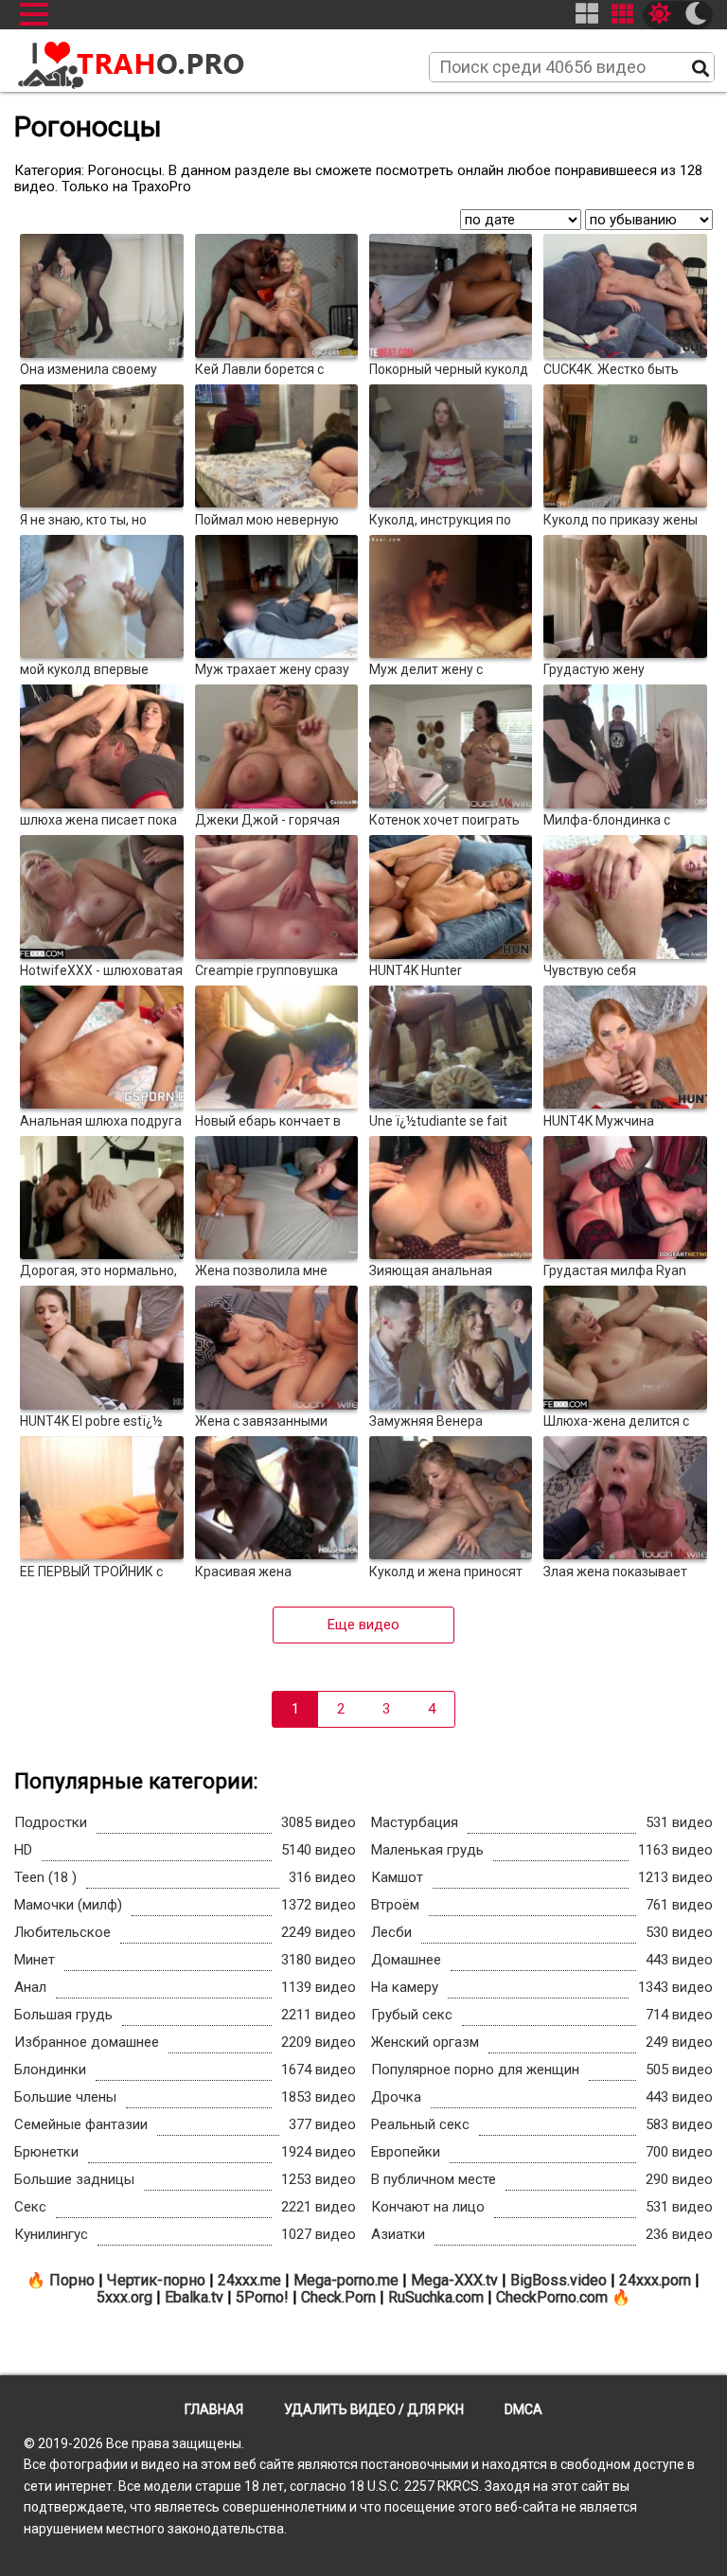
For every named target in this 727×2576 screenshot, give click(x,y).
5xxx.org (124, 2297)
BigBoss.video (559, 2280)
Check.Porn (338, 2297)
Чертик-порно (156, 2280)
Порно (72, 2280)
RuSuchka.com (436, 2297)
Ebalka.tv (194, 2297)
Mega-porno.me (346, 2280)
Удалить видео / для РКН (374, 2409)
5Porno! (262, 2297)
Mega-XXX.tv (454, 2280)
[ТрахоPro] (133, 58)
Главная (214, 2409)
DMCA (523, 2409)
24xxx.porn (655, 2280)
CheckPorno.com (552, 2297)
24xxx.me (249, 2280)
